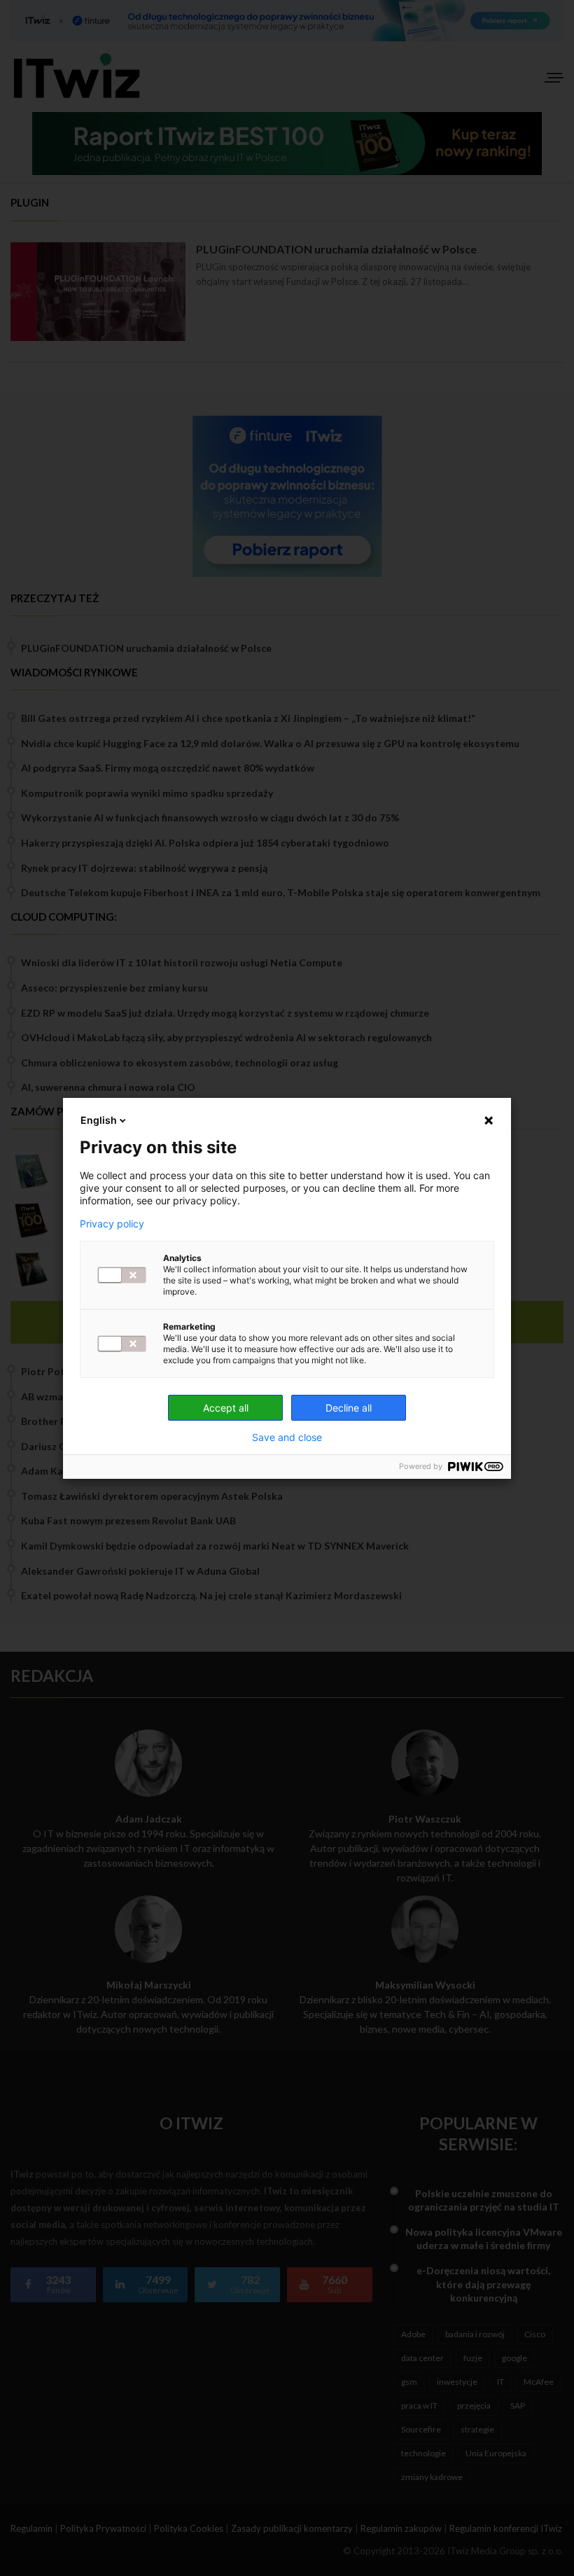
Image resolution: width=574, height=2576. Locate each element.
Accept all (226, 1408)
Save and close (287, 1437)
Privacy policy (112, 1224)
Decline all (349, 1408)
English (99, 1120)
